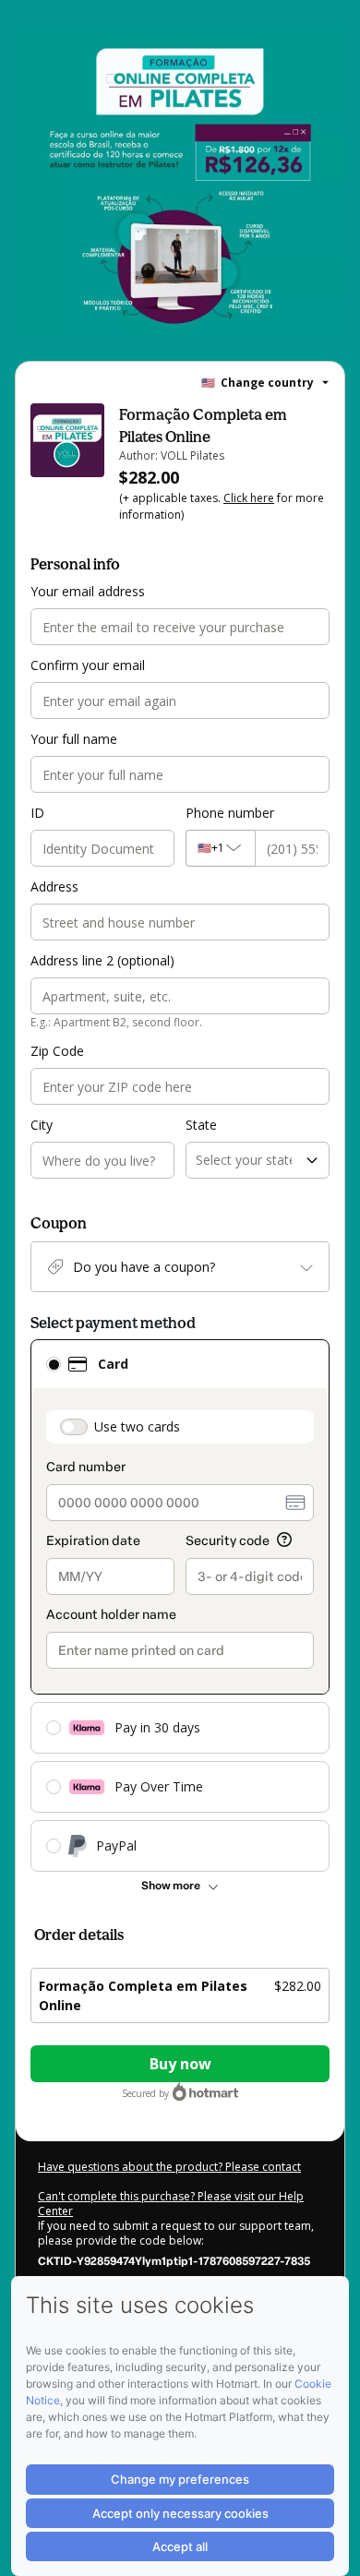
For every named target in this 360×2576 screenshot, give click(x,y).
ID (37, 813)
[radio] (54, 1364)
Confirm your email (88, 665)
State (201, 1125)
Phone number (230, 813)
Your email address (88, 591)
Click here (249, 498)
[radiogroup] (180, 1606)
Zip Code (57, 1051)
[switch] (74, 1427)
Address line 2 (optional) (102, 960)
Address (54, 887)
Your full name (74, 739)
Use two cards (137, 1426)
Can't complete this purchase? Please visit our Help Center (171, 2204)
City (42, 1125)
